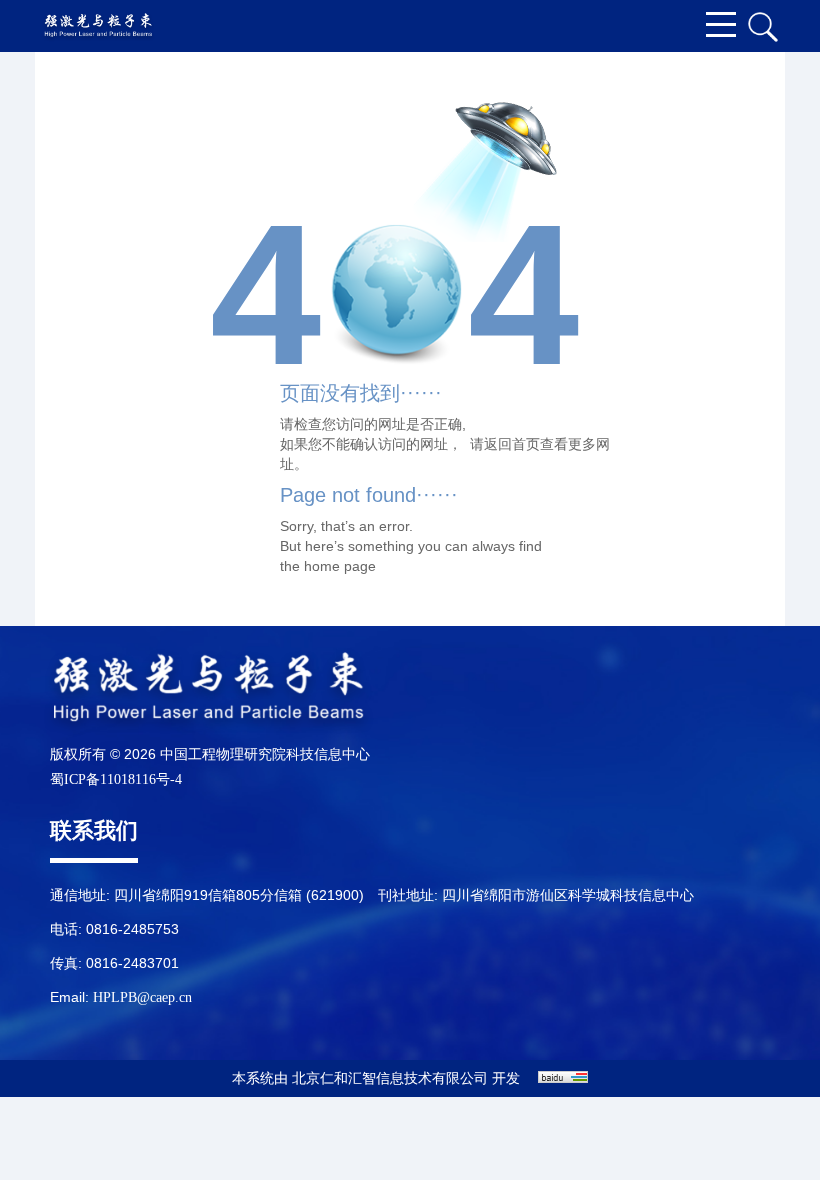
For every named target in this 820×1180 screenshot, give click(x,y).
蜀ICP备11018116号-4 (116, 779)
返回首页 (512, 444)
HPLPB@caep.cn (142, 997)
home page (340, 566)
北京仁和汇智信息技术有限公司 (390, 1078)
